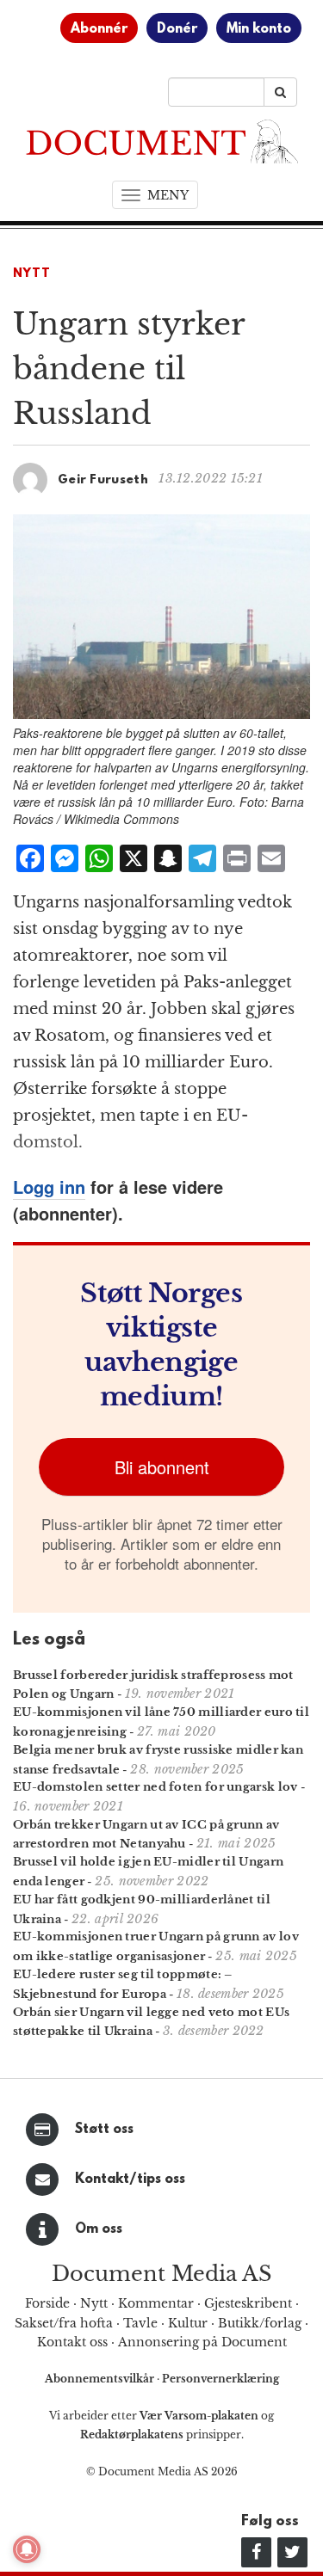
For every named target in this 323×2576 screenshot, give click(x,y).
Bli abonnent (162, 1467)
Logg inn (49, 1187)
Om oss (99, 2229)
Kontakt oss (72, 2342)
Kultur (188, 2323)
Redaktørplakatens (132, 2435)
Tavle (140, 2323)
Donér (177, 29)
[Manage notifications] (27, 2549)
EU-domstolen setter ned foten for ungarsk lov (155, 1787)
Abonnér (99, 29)
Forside (47, 2303)
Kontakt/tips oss (130, 2179)
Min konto (259, 29)
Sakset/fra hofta (64, 2323)
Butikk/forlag (260, 2323)
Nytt (32, 274)
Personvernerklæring (221, 2379)
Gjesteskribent (248, 2303)
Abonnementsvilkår (101, 2379)
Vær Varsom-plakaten (199, 2416)
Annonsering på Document (202, 2342)
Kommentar (156, 2303)
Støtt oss (104, 2130)
